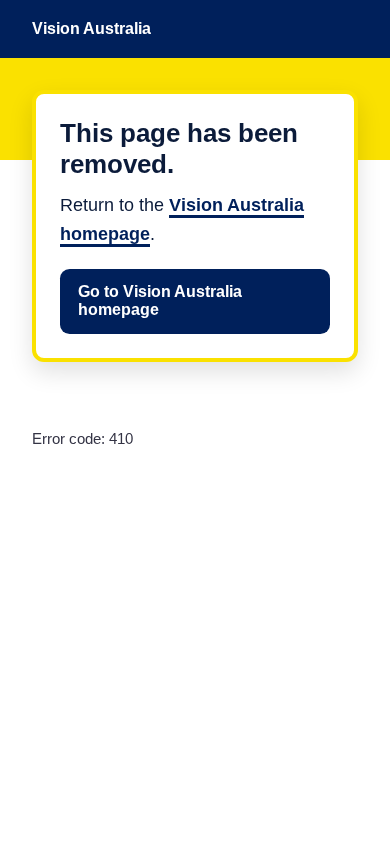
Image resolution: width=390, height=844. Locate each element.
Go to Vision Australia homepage (160, 300)
